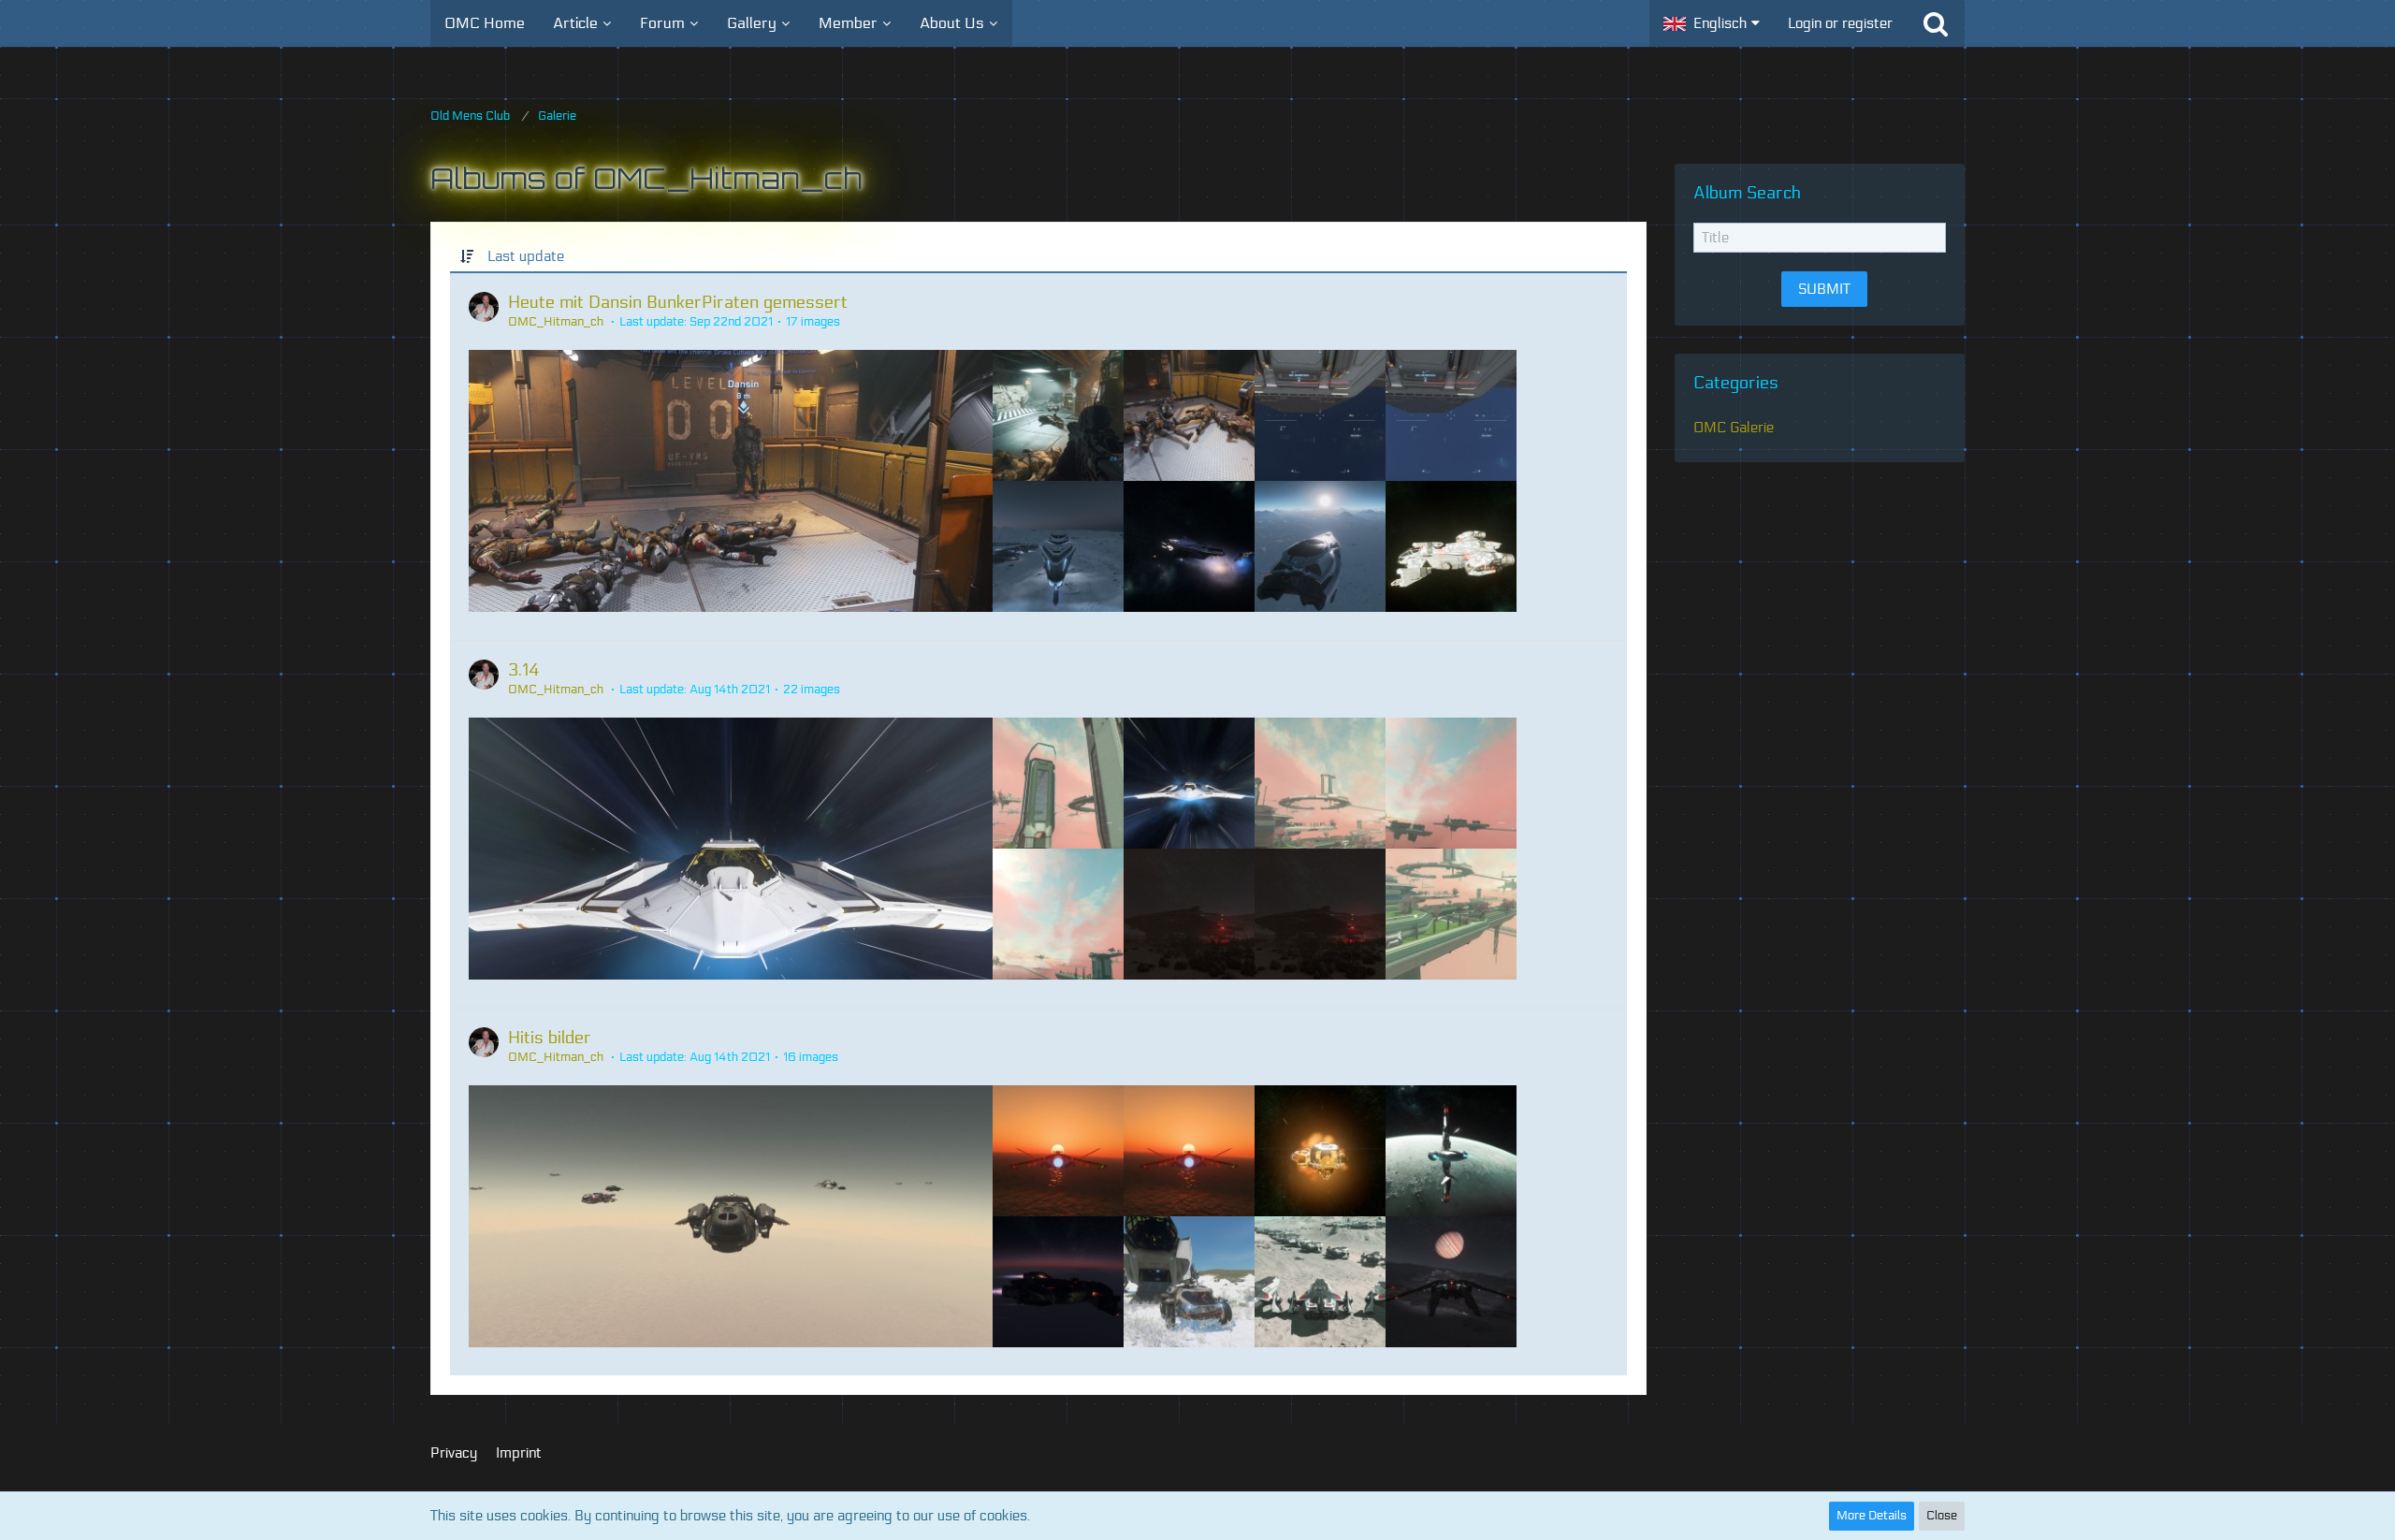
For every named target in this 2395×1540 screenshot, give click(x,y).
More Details (1872, 1516)
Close (1942, 1516)
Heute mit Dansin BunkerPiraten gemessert (678, 302)
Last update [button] (526, 256)
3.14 (524, 670)
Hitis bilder (550, 1038)
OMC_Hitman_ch (556, 322)
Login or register (1840, 23)
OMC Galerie (1734, 428)
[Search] (1936, 23)
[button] (1712, 23)
